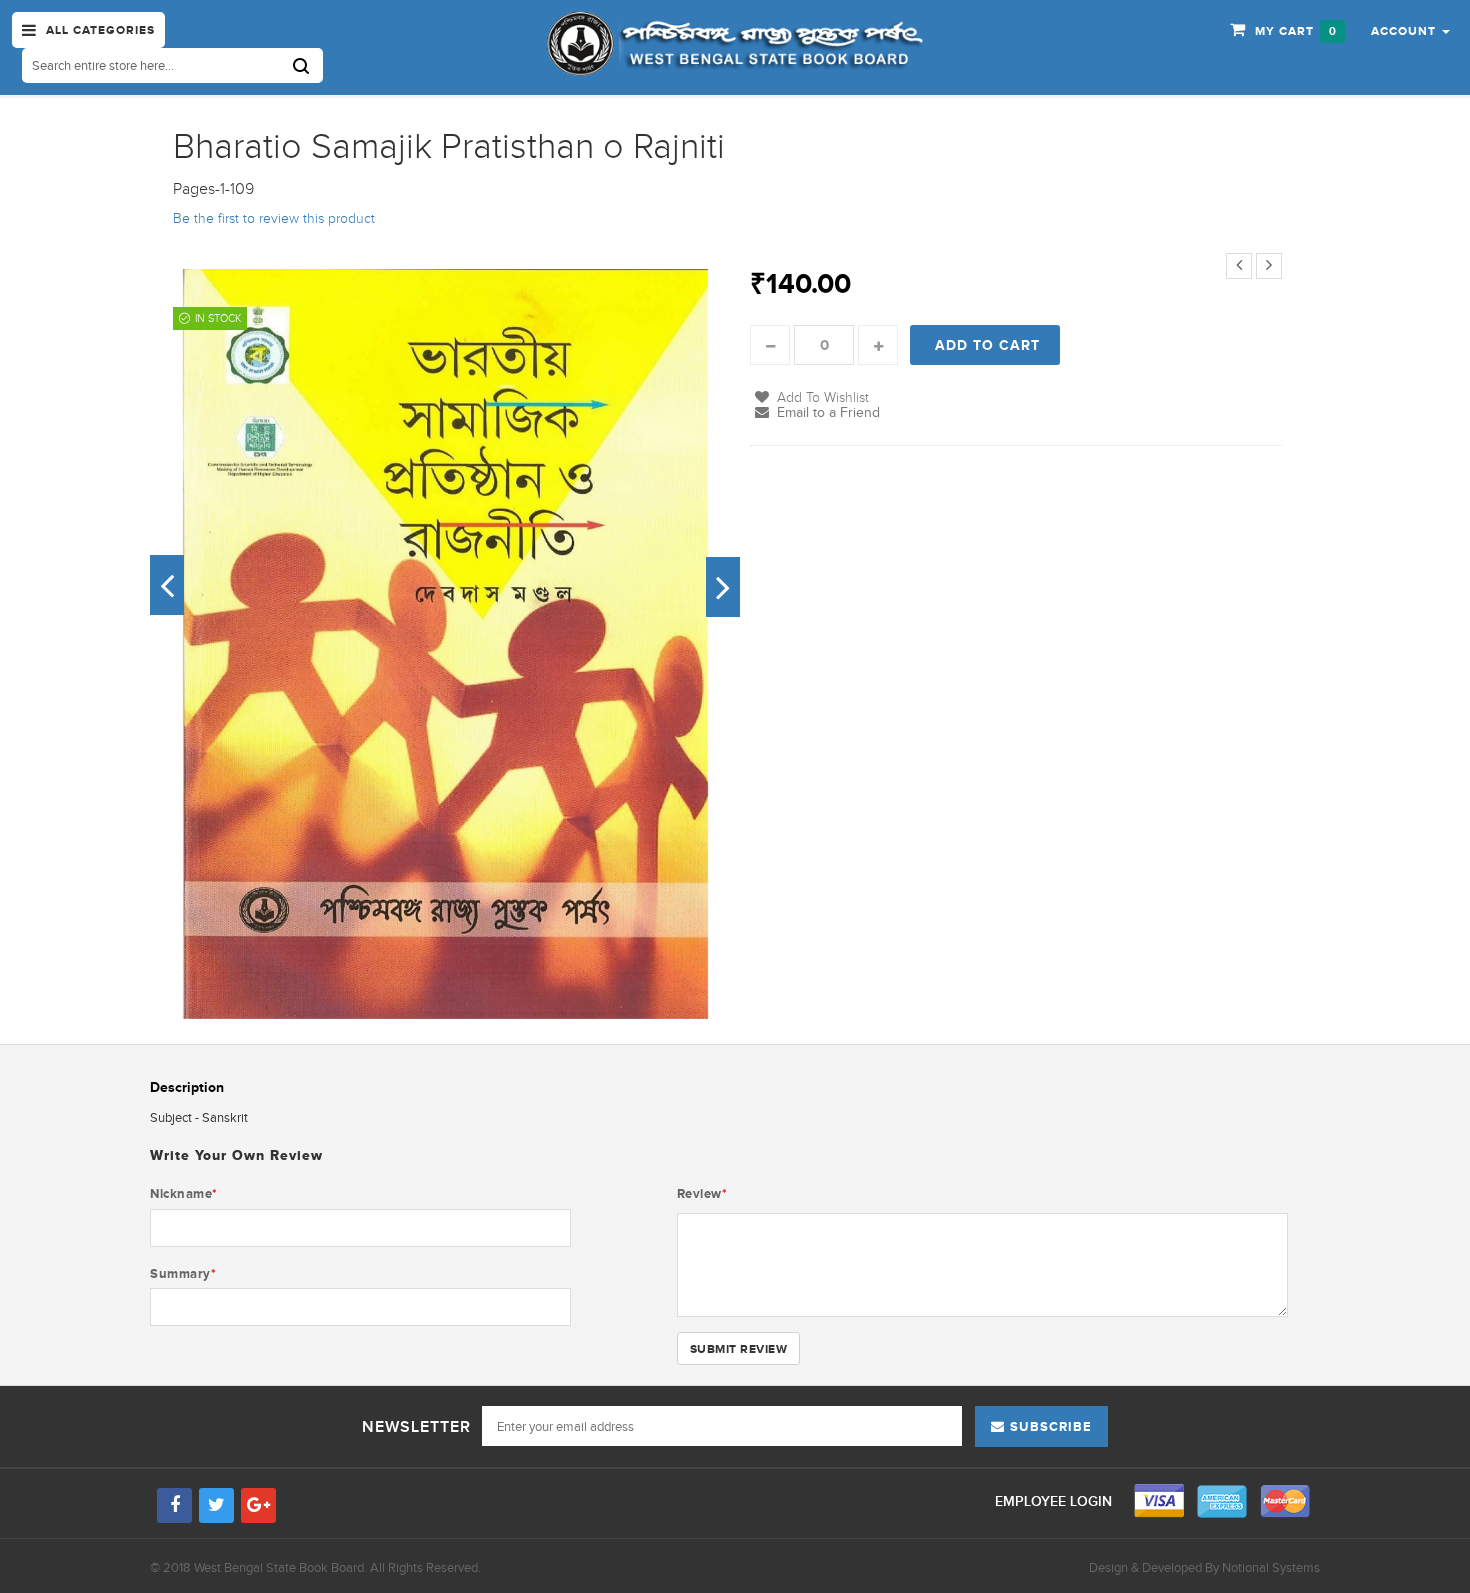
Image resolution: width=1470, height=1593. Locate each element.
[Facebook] (174, 1505)
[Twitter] (216, 1505)
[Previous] (1239, 266)
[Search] (308, 65)
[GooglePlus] (258, 1505)
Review (702, 1193)
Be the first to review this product (274, 218)
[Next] (1269, 266)
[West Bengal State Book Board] (735, 44)
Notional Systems (1271, 1567)
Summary (183, 1273)
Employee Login (1055, 1501)
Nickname (184, 1193)
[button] (1410, 30)
